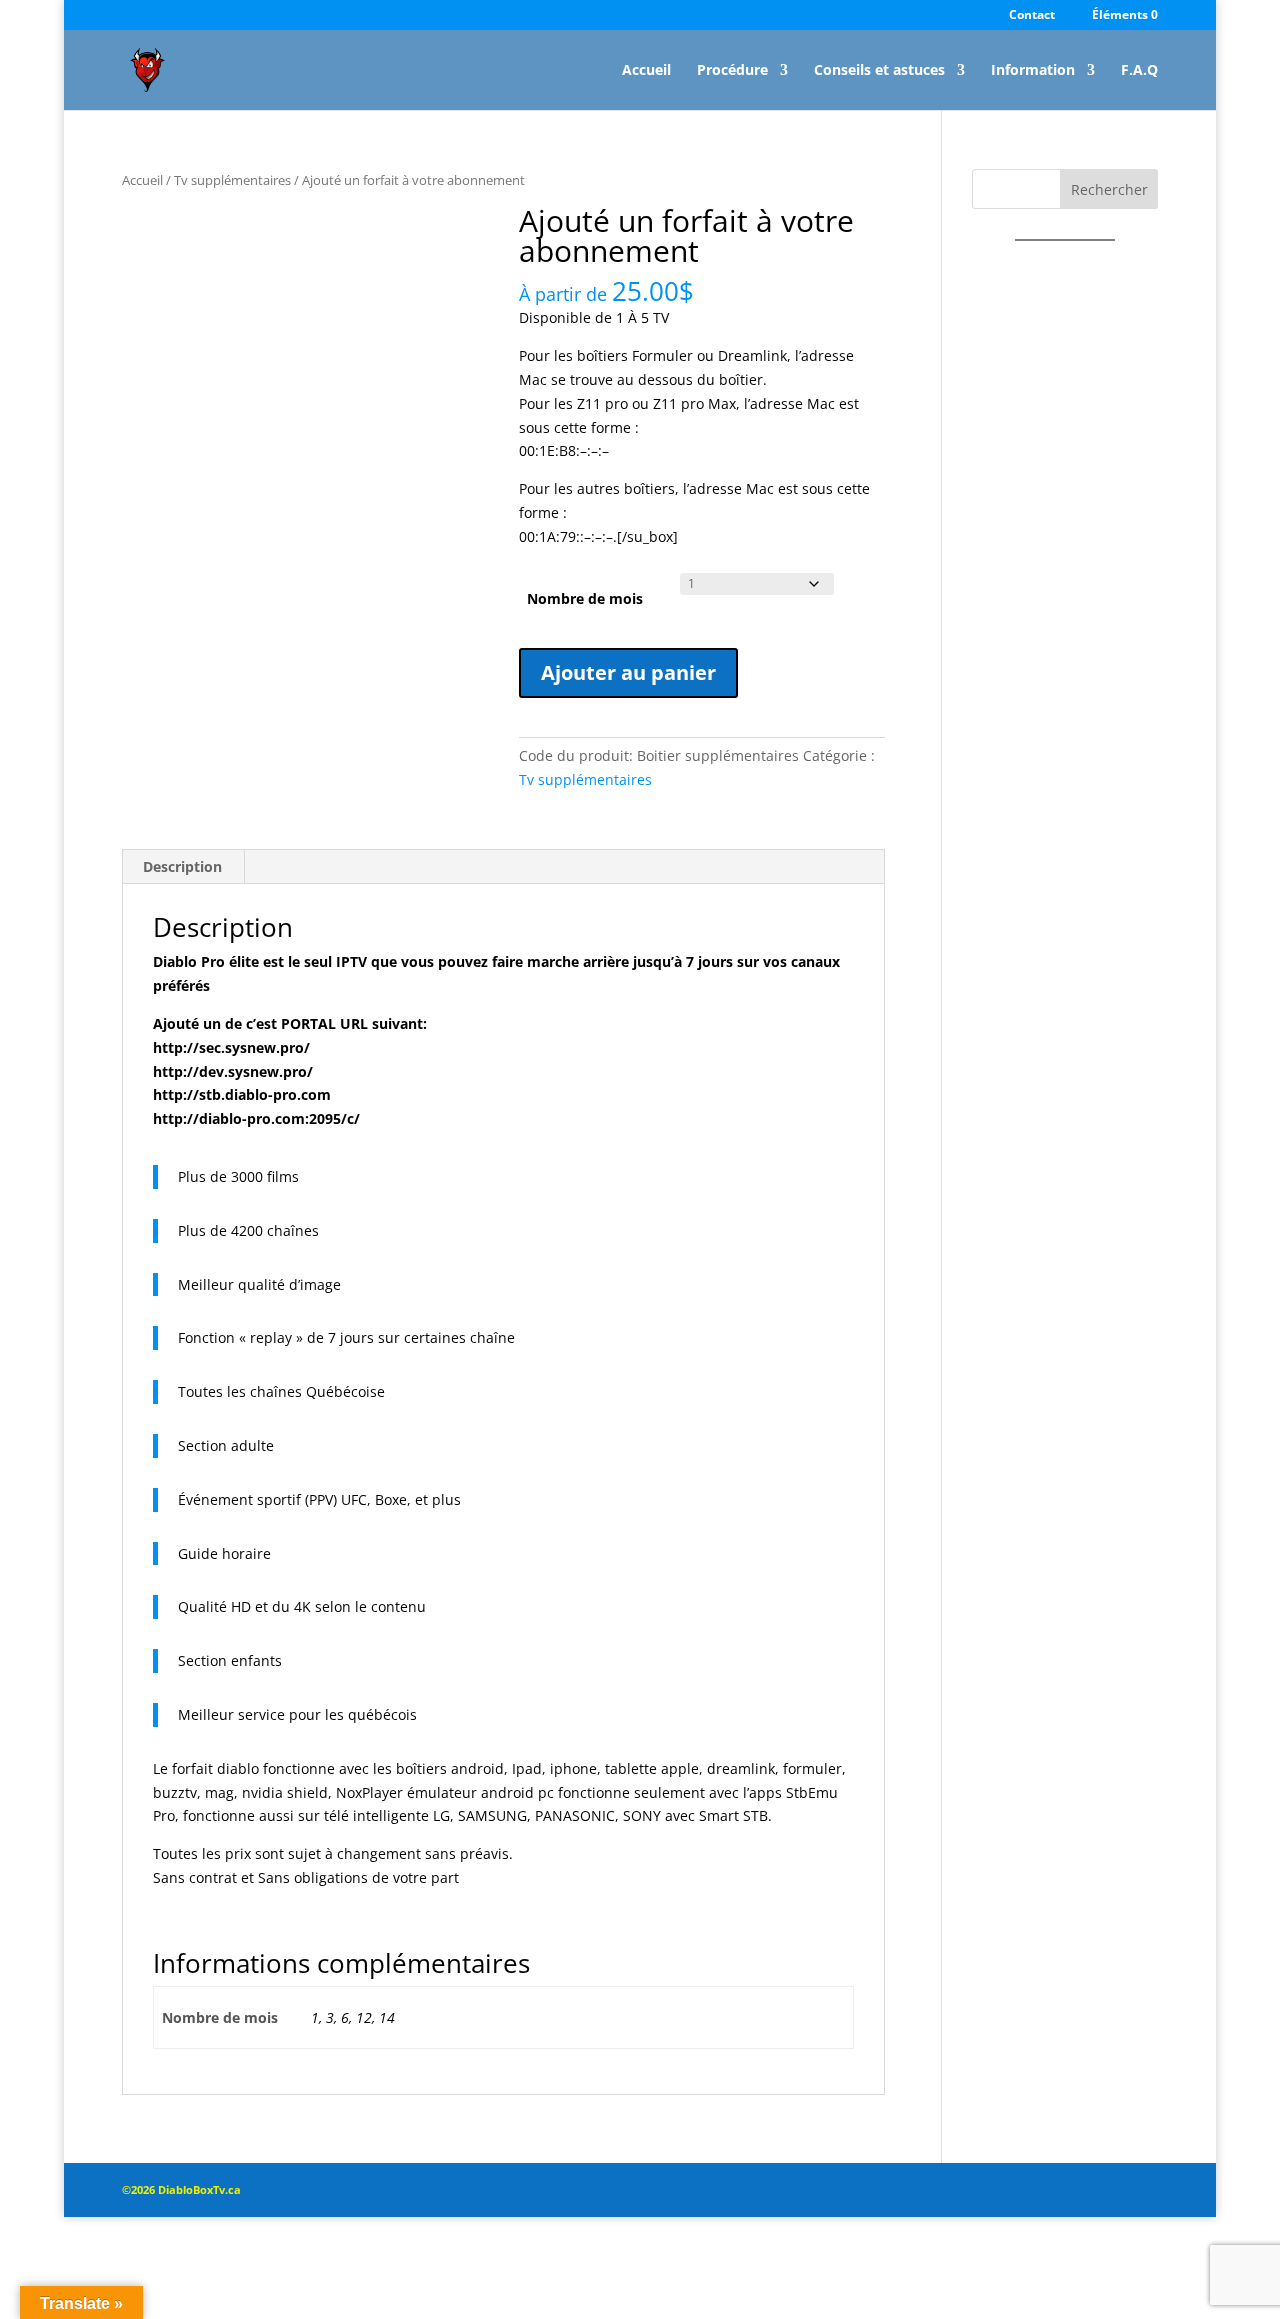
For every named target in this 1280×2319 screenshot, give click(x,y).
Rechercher (1109, 189)
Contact (1032, 16)
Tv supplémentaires (232, 180)
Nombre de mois (585, 598)
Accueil (646, 71)
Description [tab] (182, 866)
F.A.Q (1139, 71)
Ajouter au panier (628, 672)
